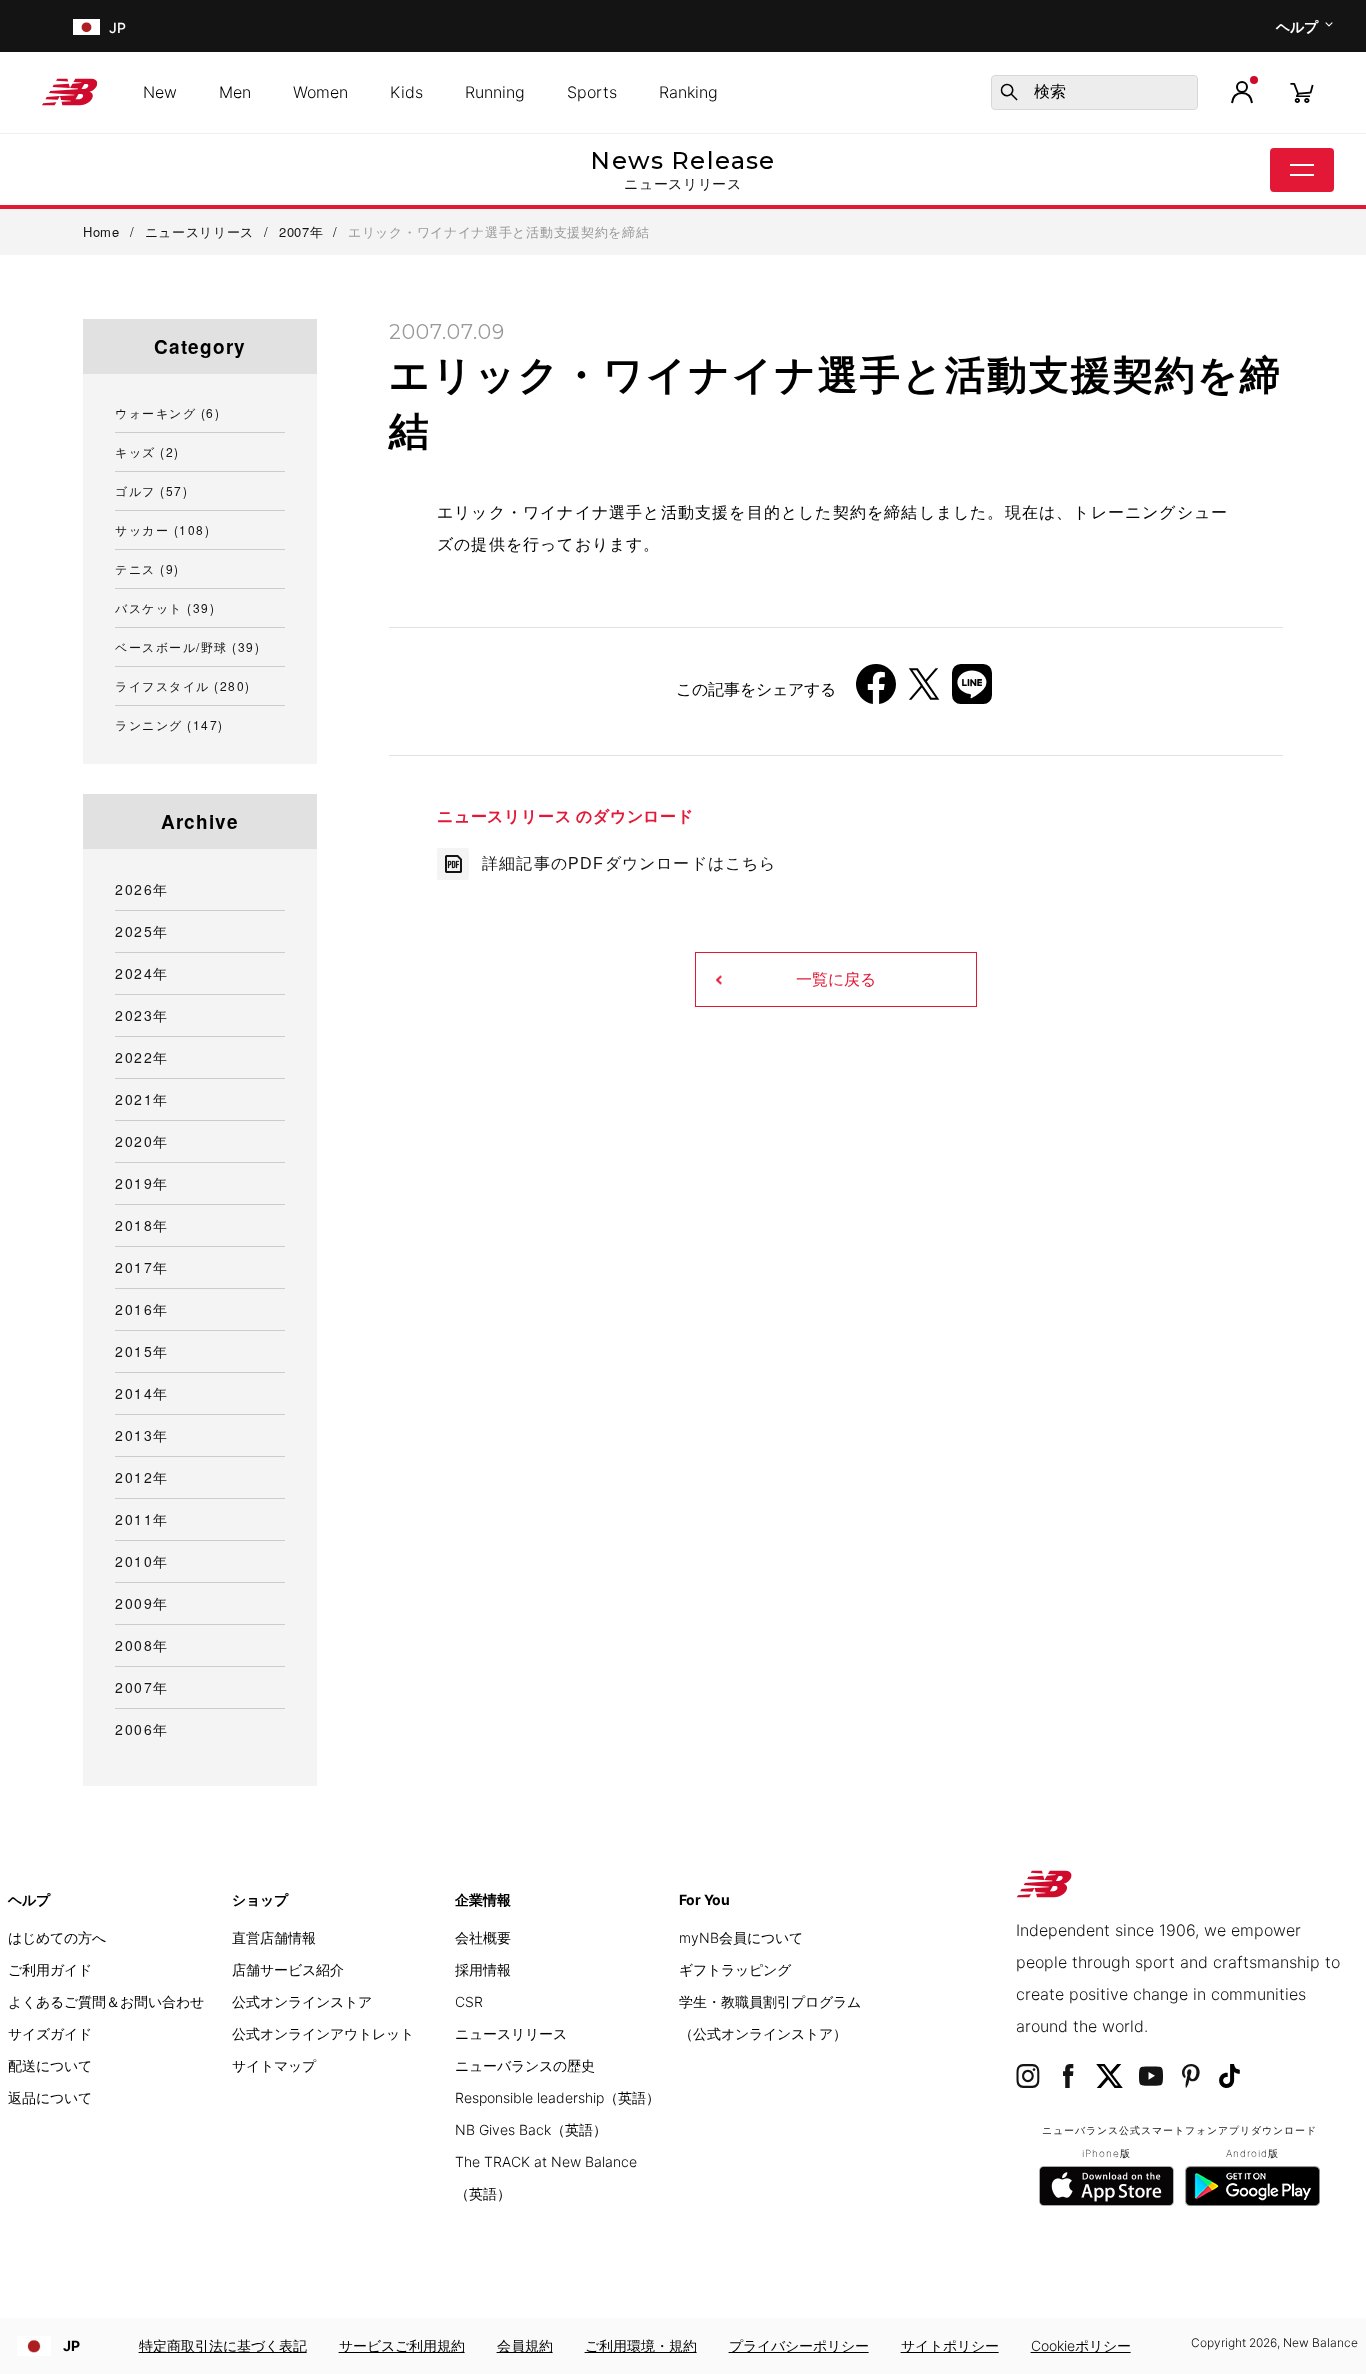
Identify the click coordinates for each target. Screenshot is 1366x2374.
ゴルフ (151, 490)
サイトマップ (274, 2065)
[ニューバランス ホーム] (77, 92)
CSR (469, 2001)
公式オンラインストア (302, 2001)
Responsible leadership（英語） (557, 2097)
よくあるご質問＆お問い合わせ (106, 2001)
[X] (924, 691)
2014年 (142, 1393)
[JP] (84, 26)
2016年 (142, 1309)
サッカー (162, 529)
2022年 (142, 1057)
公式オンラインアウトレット (323, 2033)
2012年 (142, 1477)
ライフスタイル (183, 685)
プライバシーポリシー (799, 2345)
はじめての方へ (57, 1937)
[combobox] (1094, 92)
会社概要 (483, 1937)
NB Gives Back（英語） (531, 2129)
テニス (147, 568)
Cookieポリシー (1081, 2345)
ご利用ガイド (50, 1969)
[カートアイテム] (1302, 91)
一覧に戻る (836, 979)
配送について (50, 2065)
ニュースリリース (511, 2033)
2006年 (142, 1729)
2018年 (142, 1225)
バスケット (165, 607)
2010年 (142, 1561)
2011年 (142, 1519)
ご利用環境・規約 (641, 2345)
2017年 (142, 1267)
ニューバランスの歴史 (525, 2065)
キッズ (147, 451)
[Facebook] (876, 691)
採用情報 (483, 1969)
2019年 (142, 1183)
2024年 (142, 973)
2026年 (142, 889)
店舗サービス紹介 (288, 1969)
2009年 (142, 1603)
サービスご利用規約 (402, 2345)
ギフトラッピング (735, 1969)
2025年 (142, 931)
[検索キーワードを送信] (1009, 92)
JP (71, 2345)
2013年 (142, 1435)
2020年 (142, 1141)
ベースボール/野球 (187, 646)
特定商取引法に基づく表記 (223, 2345)
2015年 (142, 1351)
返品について (50, 2097)
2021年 (142, 1099)
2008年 (142, 1645)
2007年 (142, 1687)
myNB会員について (741, 1937)
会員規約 (525, 2345)
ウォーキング (167, 412)
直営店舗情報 (274, 1937)
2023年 (142, 1015)
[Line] (972, 691)
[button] (1242, 92)
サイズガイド (50, 2033)
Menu (1302, 170)
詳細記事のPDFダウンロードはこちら (629, 863)
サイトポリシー (950, 2345)
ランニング (169, 724)
